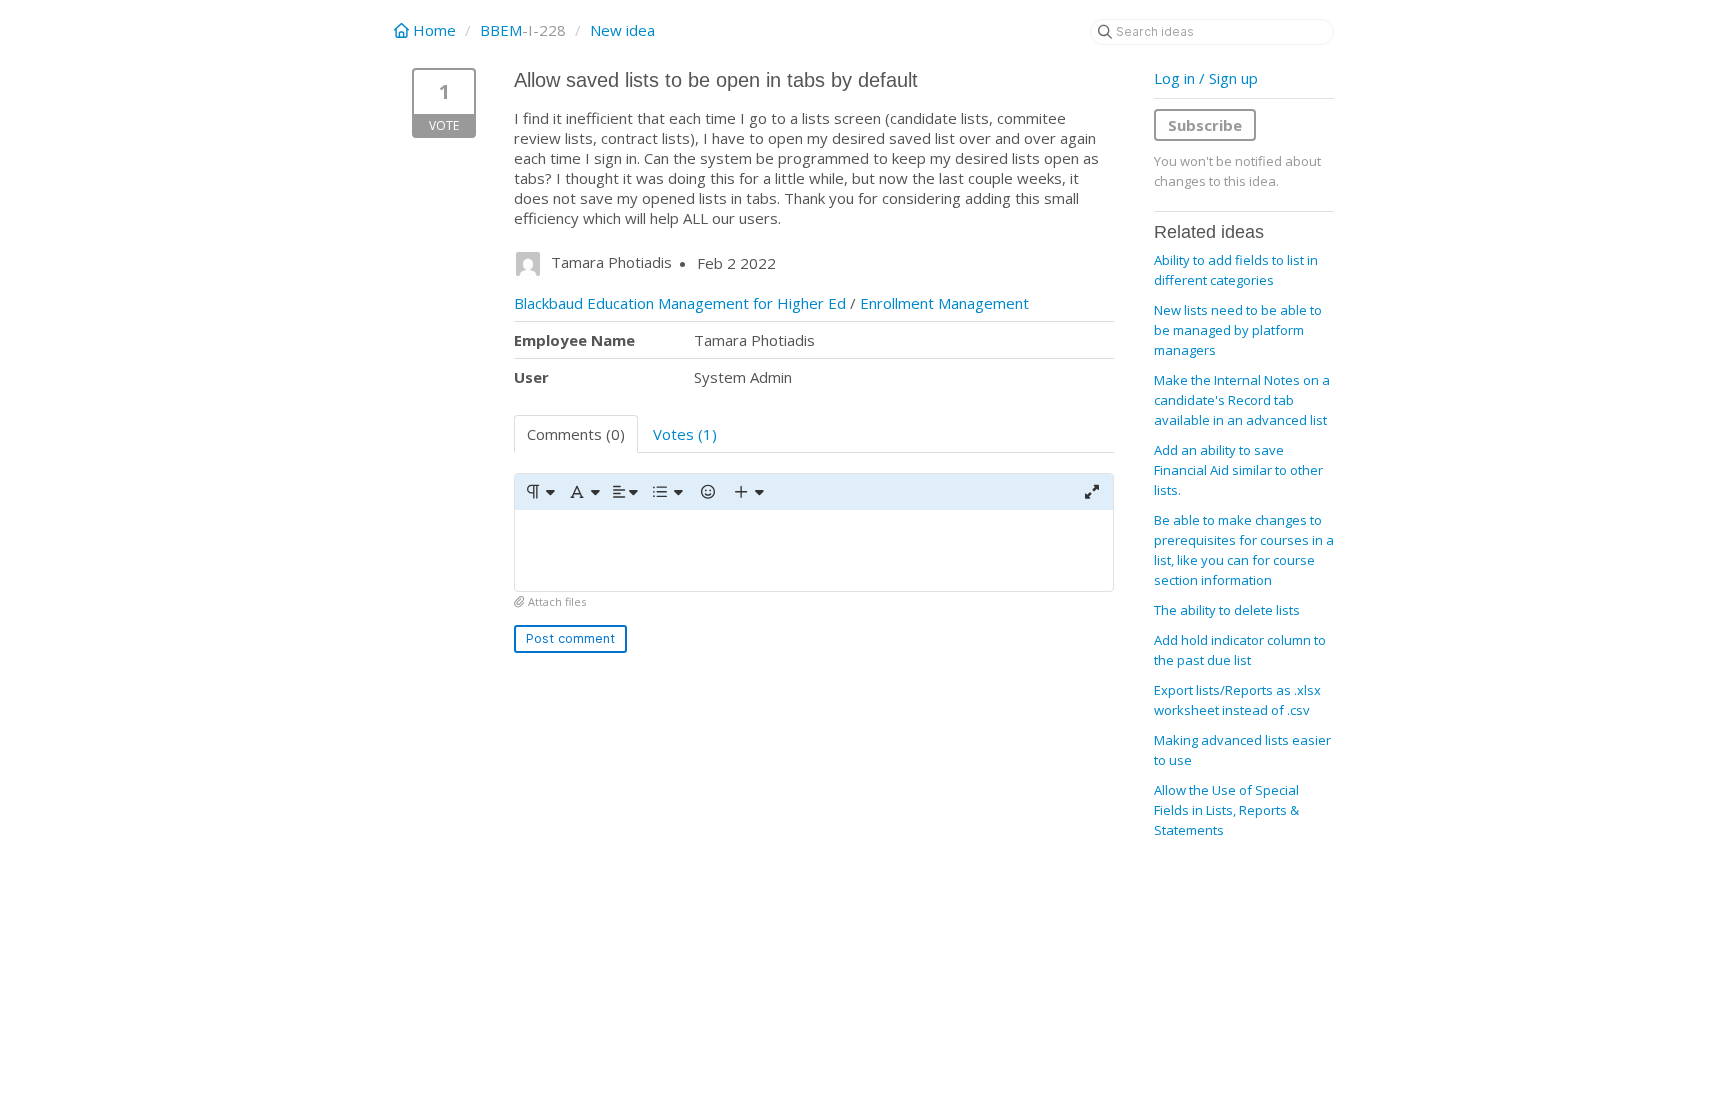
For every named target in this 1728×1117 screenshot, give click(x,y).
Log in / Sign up (1206, 78)
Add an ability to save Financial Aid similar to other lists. (1238, 470)
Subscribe (1205, 125)
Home (434, 30)
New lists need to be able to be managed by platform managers (1238, 330)
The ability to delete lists (1227, 610)
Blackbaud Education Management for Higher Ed (680, 303)
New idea (622, 30)
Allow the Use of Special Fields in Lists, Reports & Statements (1226, 810)
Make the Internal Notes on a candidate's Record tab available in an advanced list (1242, 400)
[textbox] (814, 550)
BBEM (501, 30)
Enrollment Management (944, 303)
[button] (539, 492)
